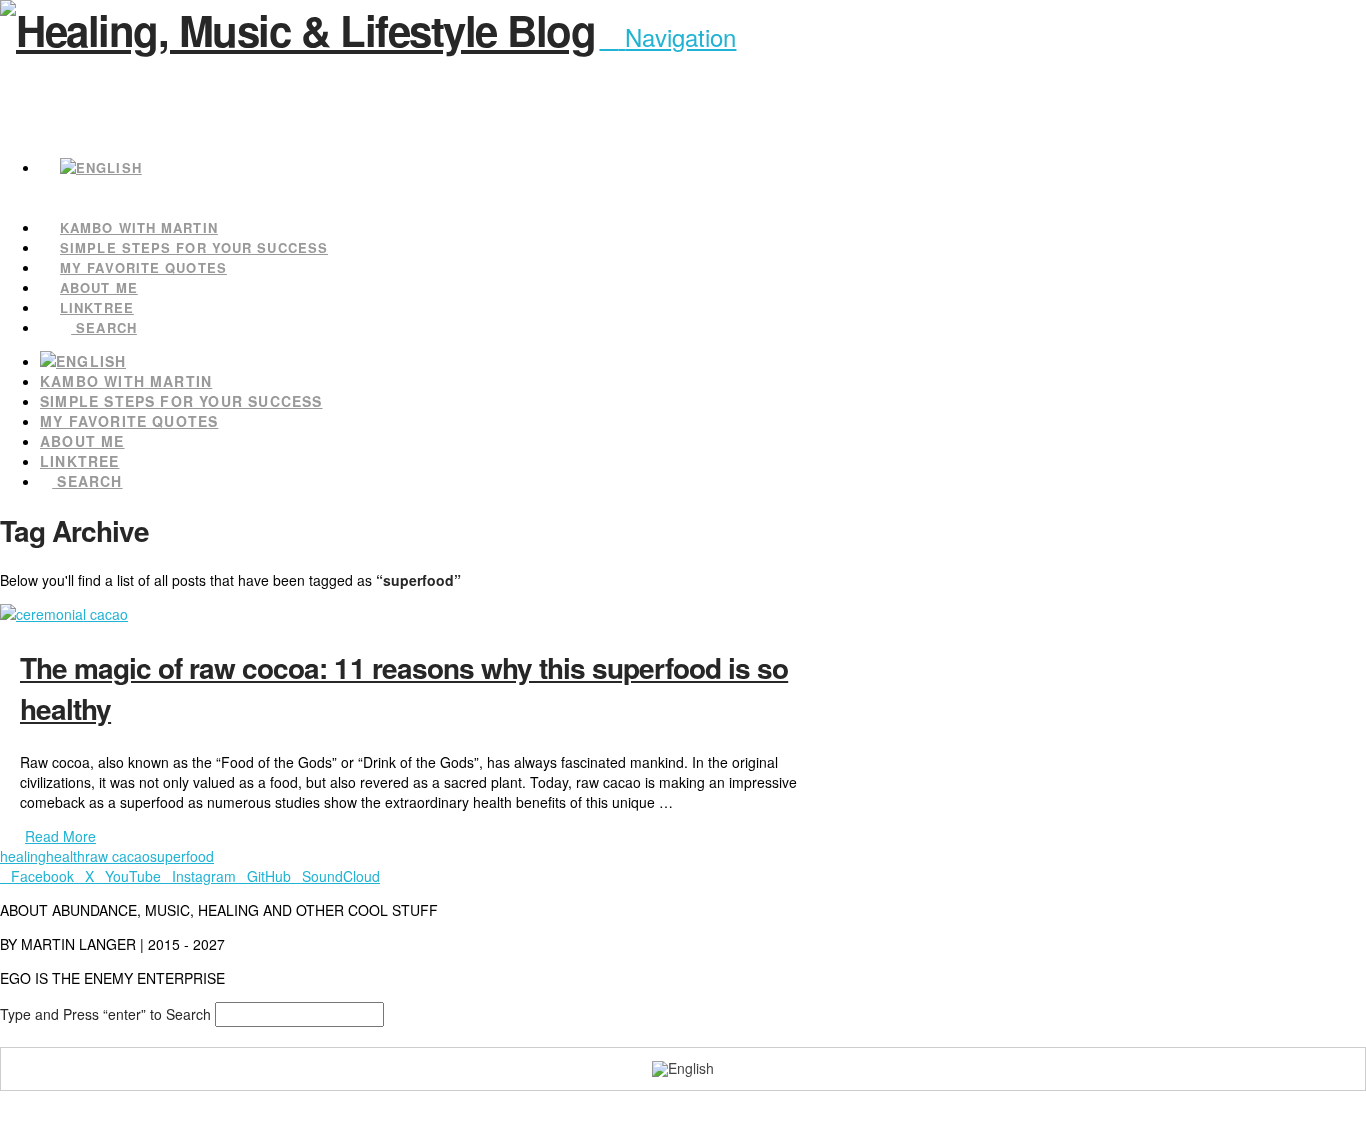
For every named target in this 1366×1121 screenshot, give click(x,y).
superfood (182, 856)
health (65, 856)
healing (23, 856)
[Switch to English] (683, 1069)
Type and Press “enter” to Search (105, 1014)
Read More (60, 836)
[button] (667, 36)
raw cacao (117, 856)
